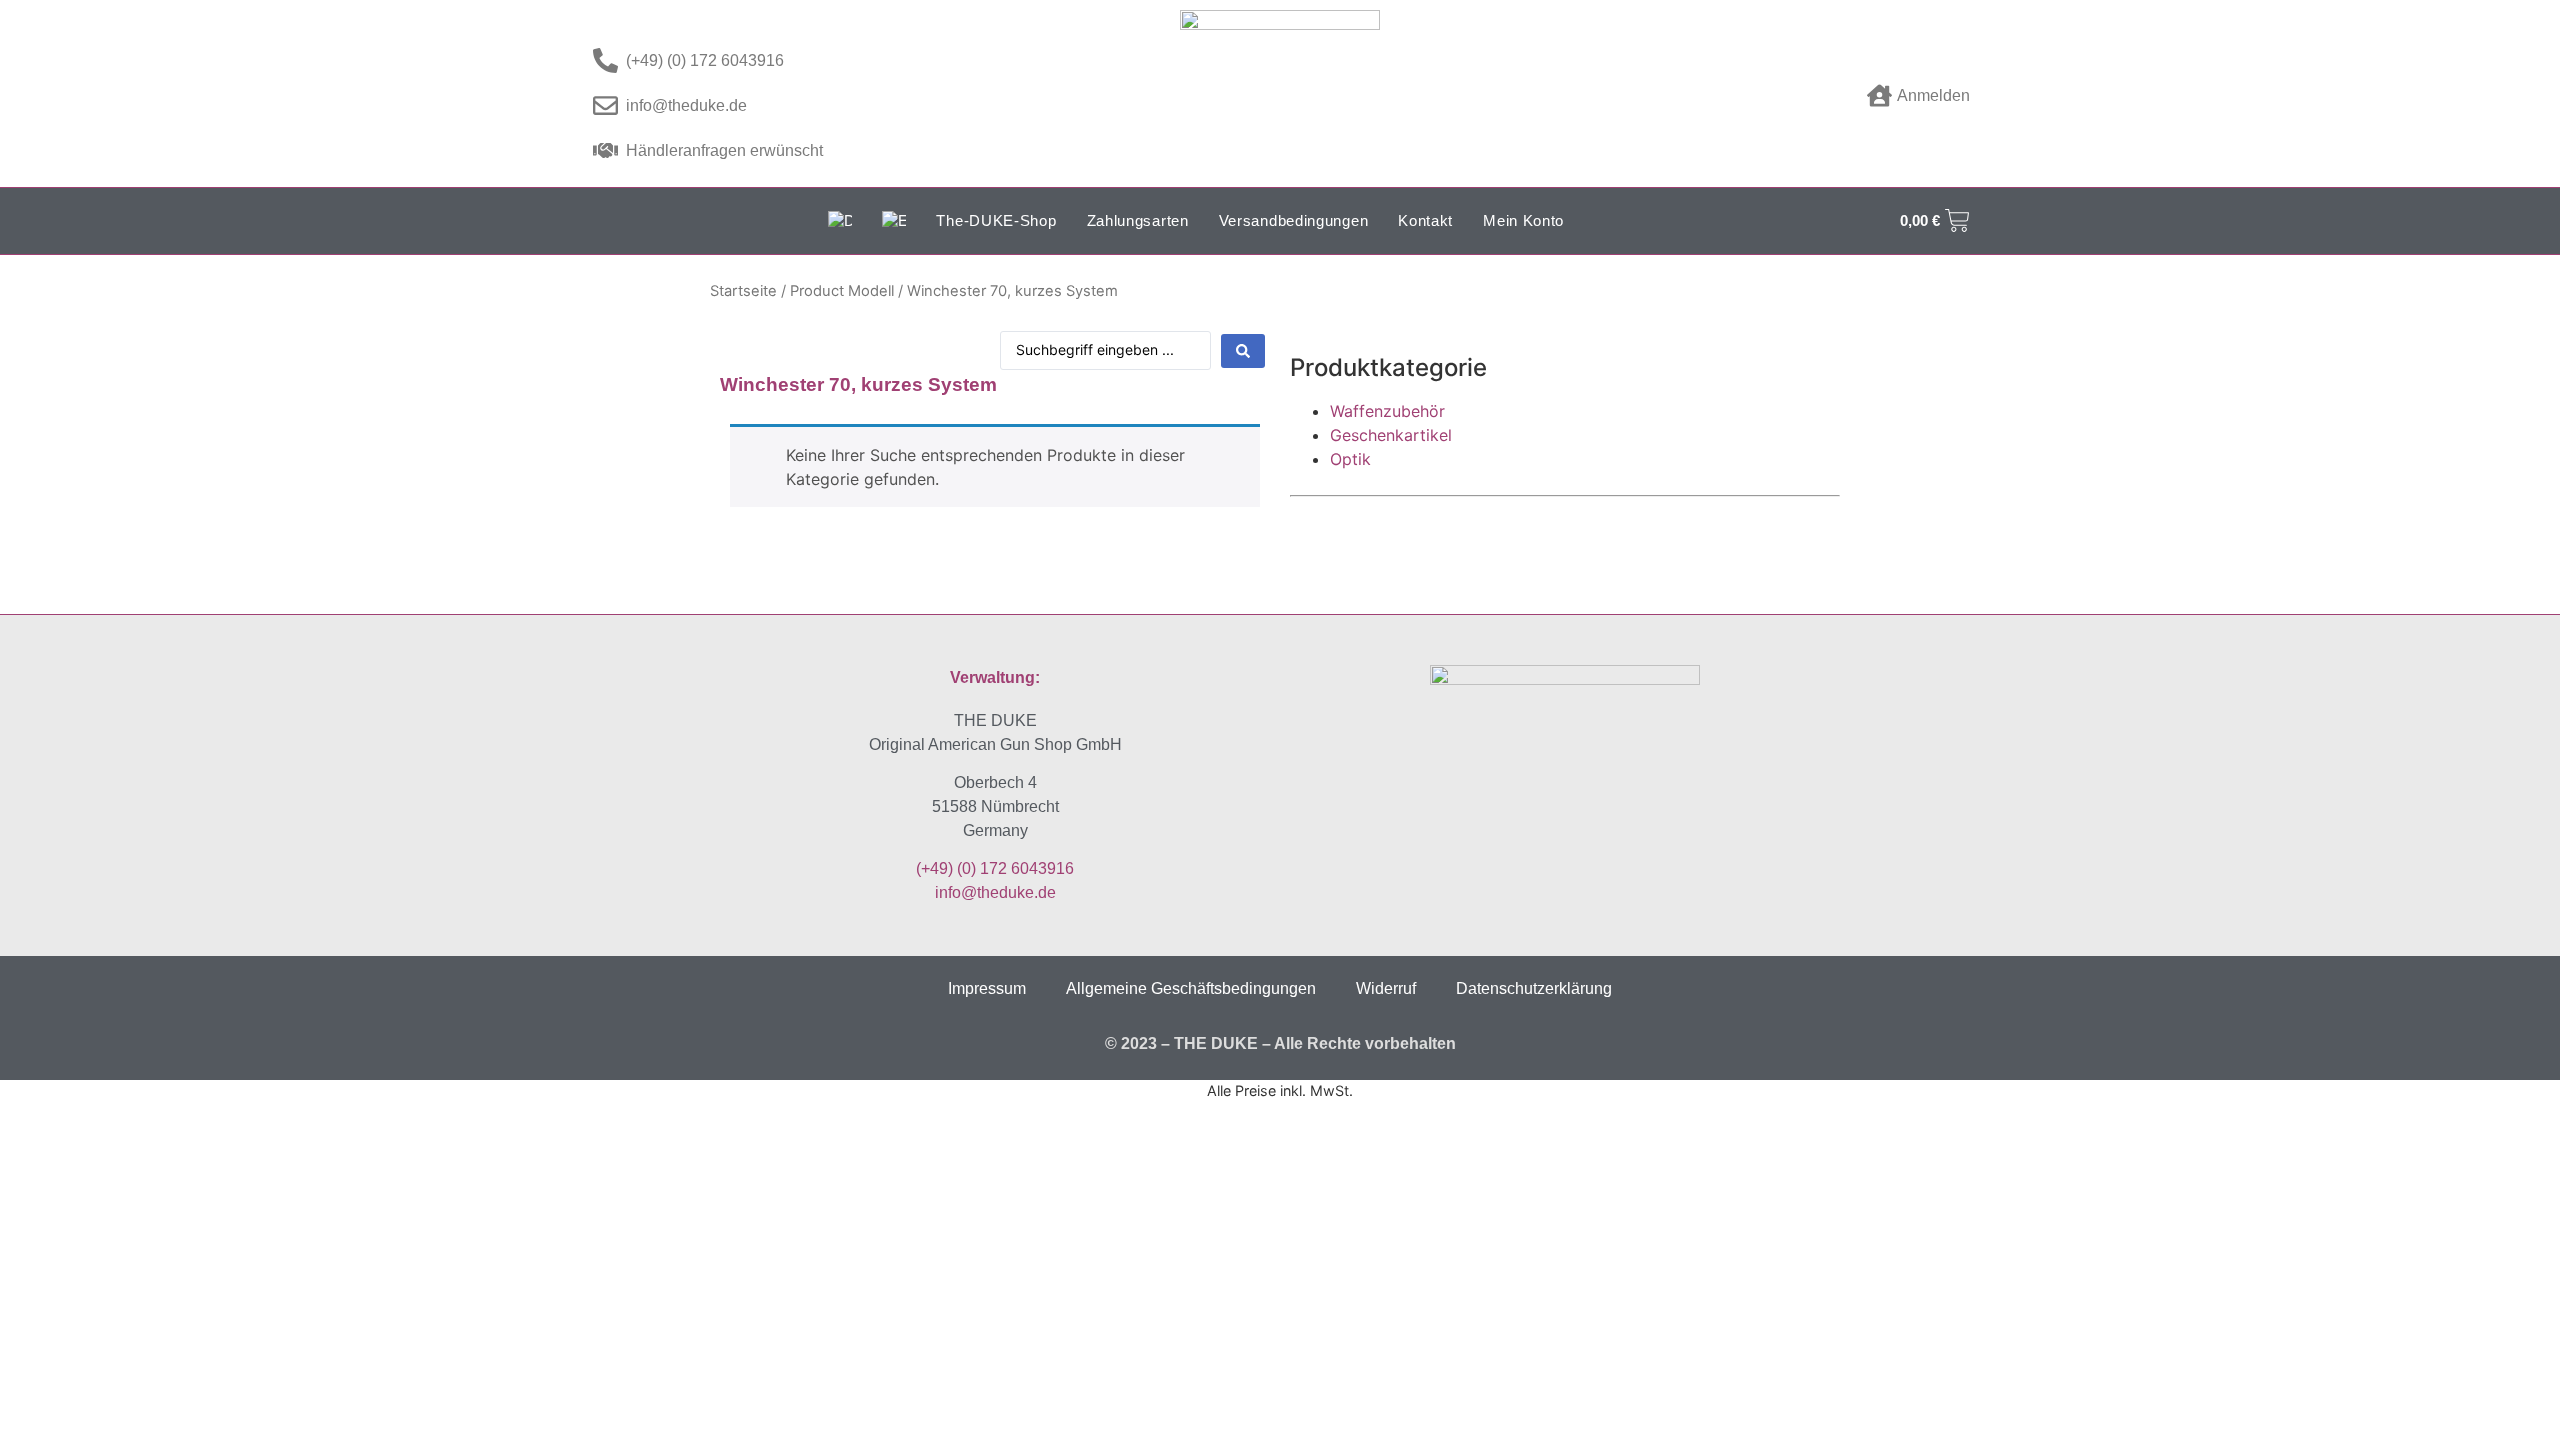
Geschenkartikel (1391, 435)
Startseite (743, 291)
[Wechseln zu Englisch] (894, 221)
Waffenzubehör (1387, 411)
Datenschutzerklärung (1534, 988)
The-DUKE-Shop (996, 220)
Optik (1350, 459)
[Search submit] (1243, 351)
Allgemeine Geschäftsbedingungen (1191, 988)
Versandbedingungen (1294, 220)
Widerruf (1386, 988)
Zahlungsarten (1138, 220)
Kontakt (1425, 220)
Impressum (987, 988)
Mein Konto (1523, 220)
